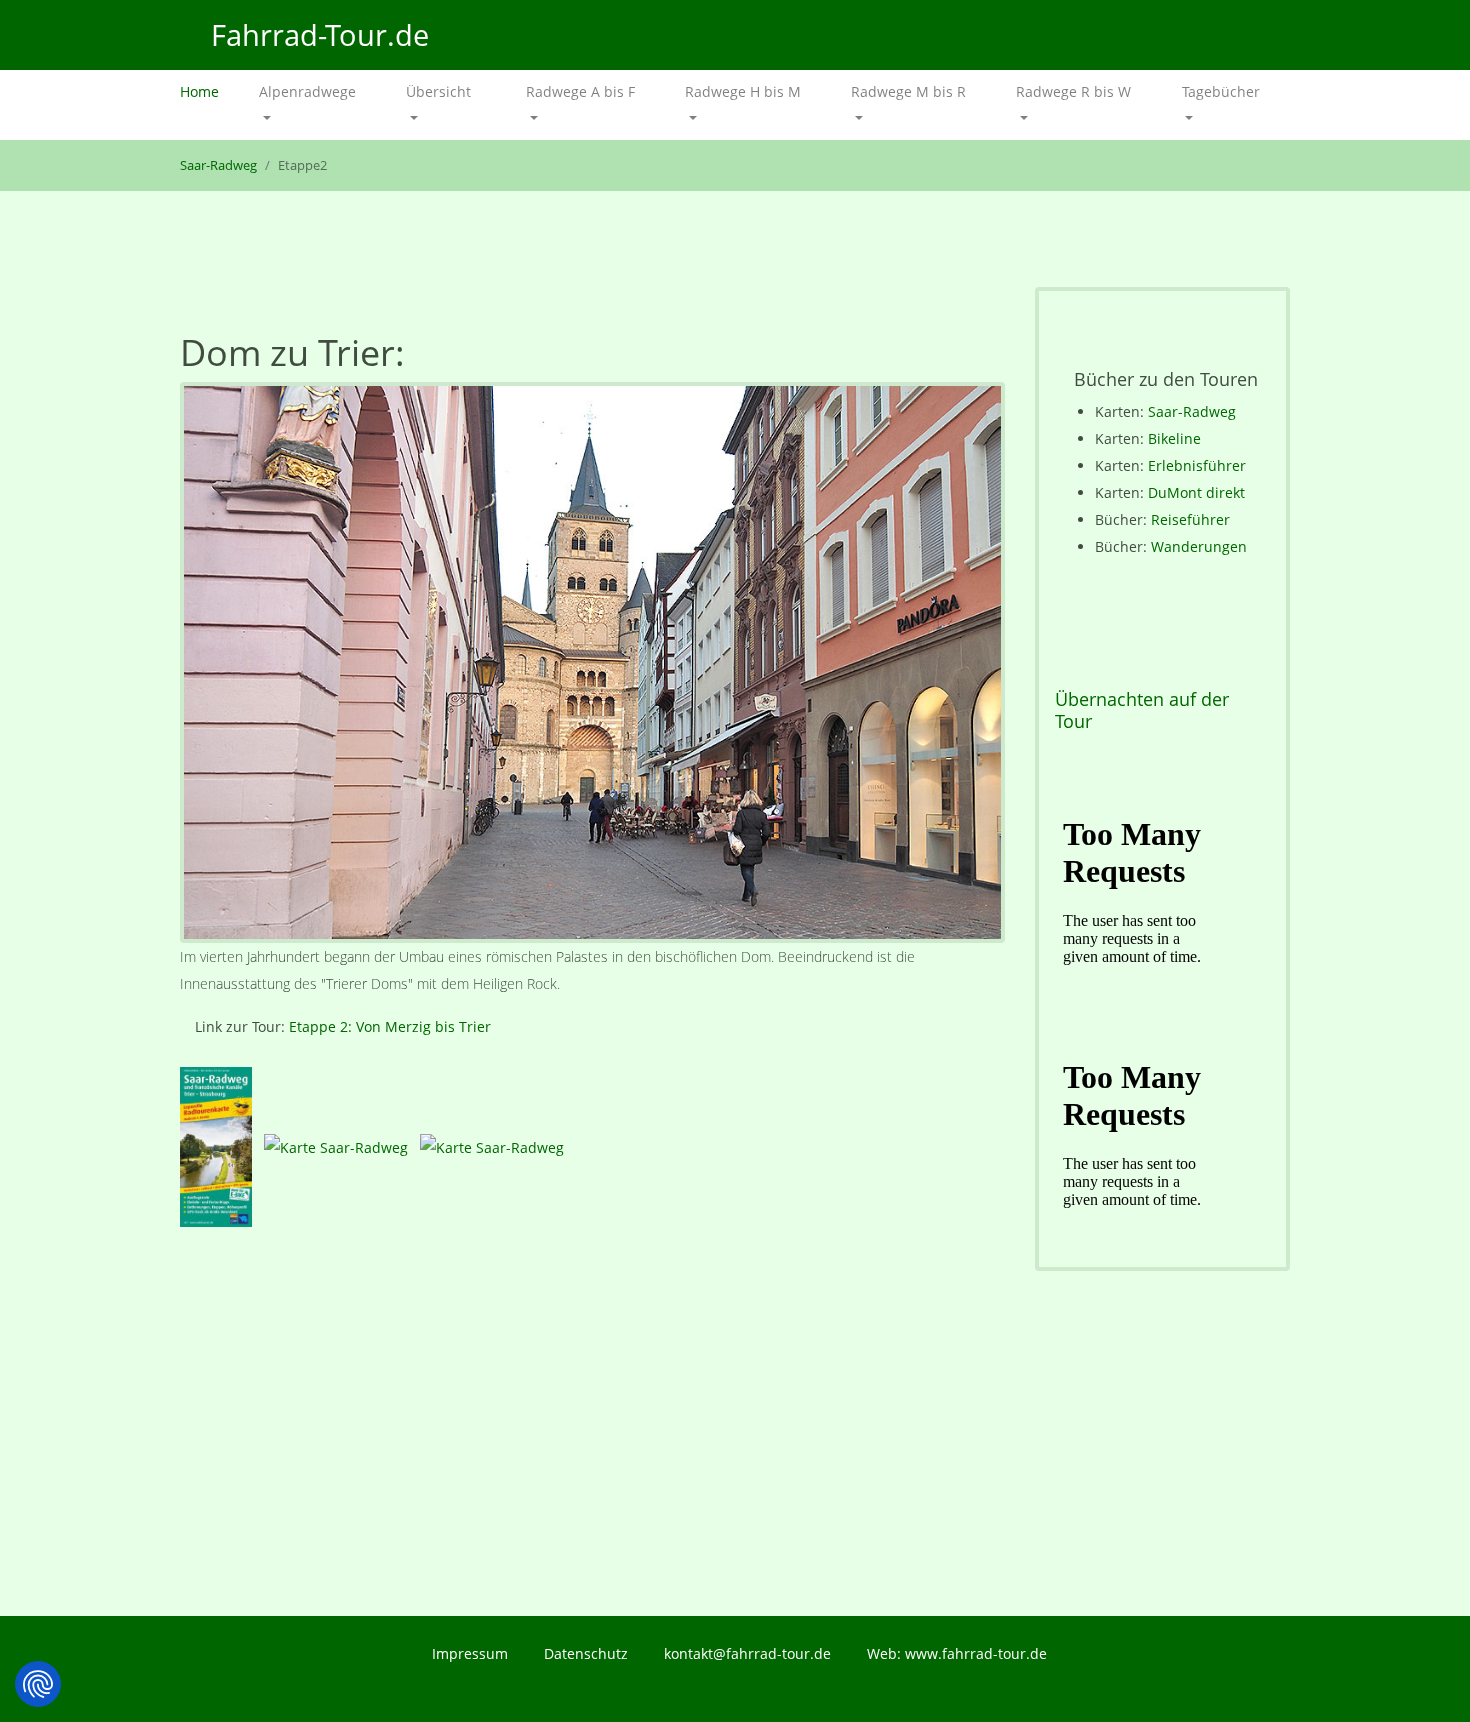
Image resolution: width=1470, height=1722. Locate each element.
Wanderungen (1199, 547)
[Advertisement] (592, 1426)
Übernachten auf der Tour (1142, 711)
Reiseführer (1190, 520)
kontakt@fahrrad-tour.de (747, 1653)
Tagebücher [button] (1221, 91)
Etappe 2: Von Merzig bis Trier (390, 1026)
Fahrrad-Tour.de (316, 34)
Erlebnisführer (1197, 466)
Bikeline (1174, 439)
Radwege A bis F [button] (580, 91)
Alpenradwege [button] (307, 91)
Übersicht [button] (438, 91)
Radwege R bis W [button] (1073, 91)
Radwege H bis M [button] (743, 91)
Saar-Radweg (218, 165)
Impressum (470, 1653)
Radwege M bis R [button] (908, 91)
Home (209, 91)
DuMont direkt (1196, 493)
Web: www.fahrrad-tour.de (957, 1653)
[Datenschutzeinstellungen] (38, 1684)
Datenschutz (586, 1653)
